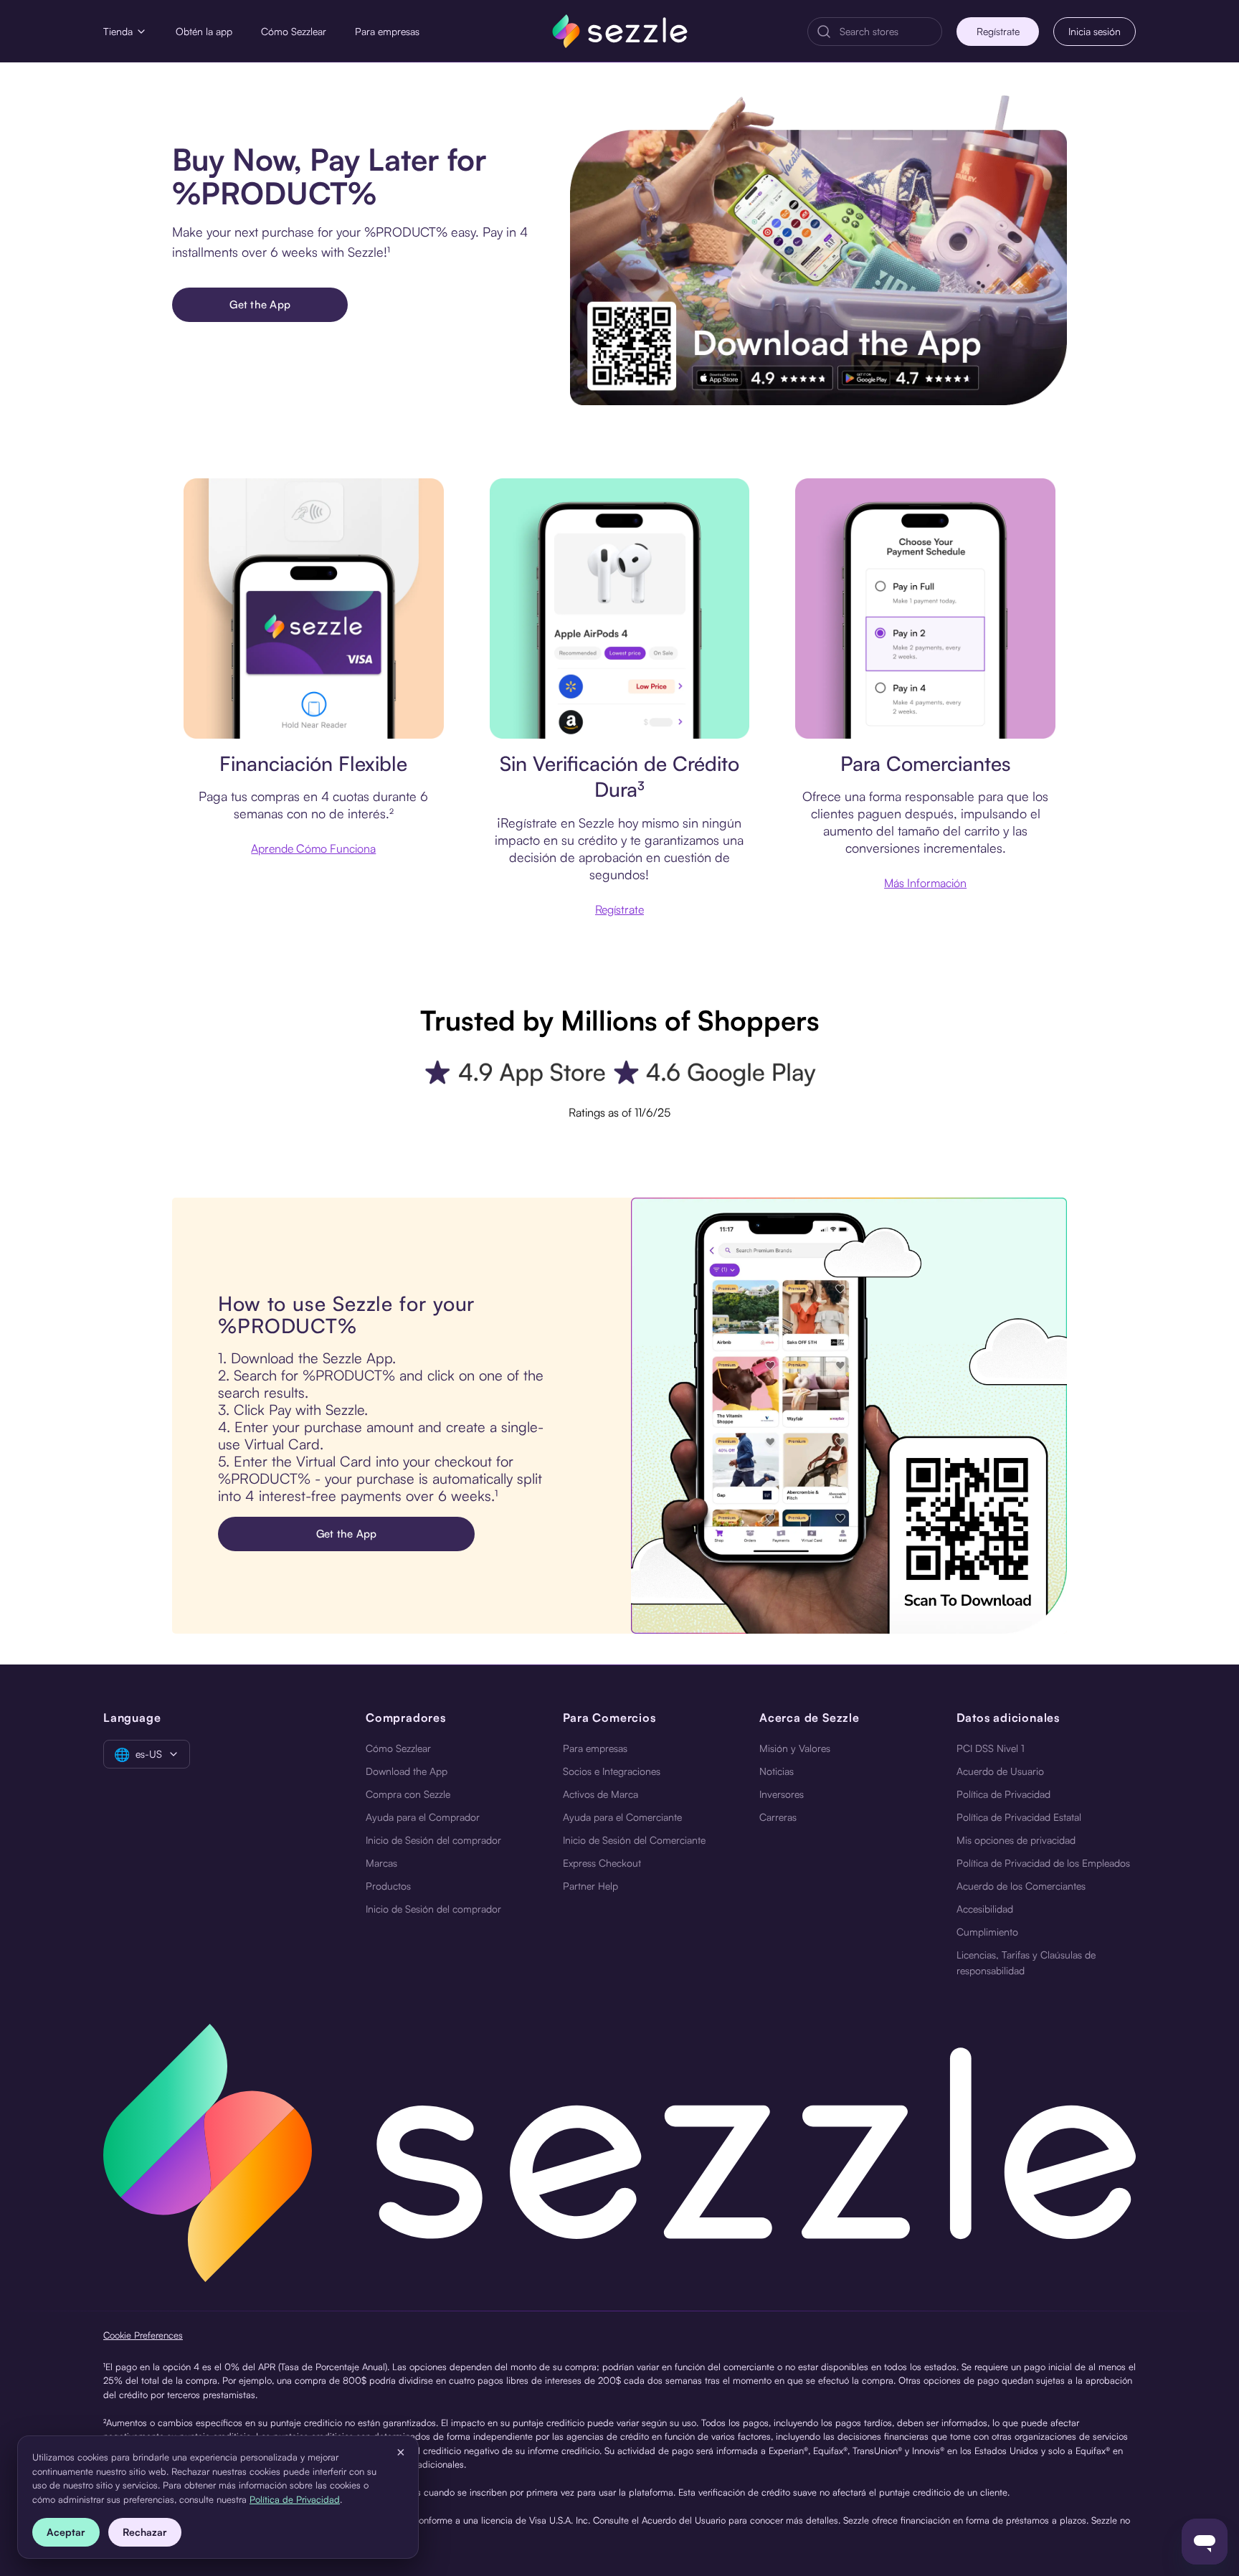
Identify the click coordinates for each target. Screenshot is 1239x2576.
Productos (388, 1886)
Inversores (782, 1794)
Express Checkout (602, 1863)
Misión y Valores (795, 1748)
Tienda (118, 31)
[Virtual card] (314, 609)
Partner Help (590, 1886)
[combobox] (886, 32)
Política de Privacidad (1003, 1794)
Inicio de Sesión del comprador (433, 1840)
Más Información (925, 883)
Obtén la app (204, 31)
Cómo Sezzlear (294, 31)
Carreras (778, 1817)
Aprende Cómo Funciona (313, 848)
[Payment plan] (925, 609)
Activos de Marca (600, 1794)
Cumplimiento (987, 1932)
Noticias (777, 1771)
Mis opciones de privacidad (1016, 1840)
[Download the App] (818, 250)
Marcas (381, 1863)
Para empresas (387, 31)
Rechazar (145, 2532)
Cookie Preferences (143, 2335)
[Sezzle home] (620, 31)
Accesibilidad (985, 1909)
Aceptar (66, 2532)
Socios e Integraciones (612, 1771)
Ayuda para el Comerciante (622, 1817)
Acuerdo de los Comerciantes (1021, 1886)
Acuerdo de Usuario (1000, 1771)
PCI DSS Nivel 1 (991, 1748)
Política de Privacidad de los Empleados (1043, 1863)
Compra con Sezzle (408, 1794)
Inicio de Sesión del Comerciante (634, 1840)
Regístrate (998, 31)
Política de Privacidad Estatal (1019, 1817)
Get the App (260, 304)
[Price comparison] (620, 609)
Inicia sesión (1095, 31)
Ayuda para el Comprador (423, 1817)
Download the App (407, 1771)
